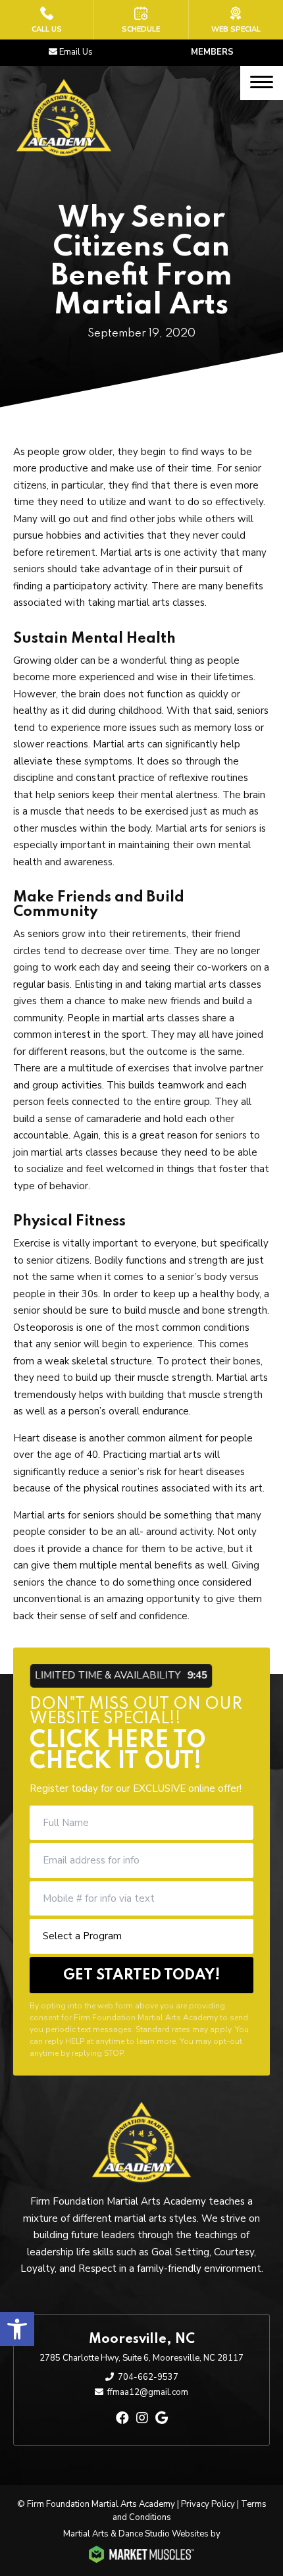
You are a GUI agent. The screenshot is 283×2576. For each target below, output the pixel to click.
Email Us (76, 52)
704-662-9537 (148, 2377)
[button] (17, 2329)
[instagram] (142, 2418)
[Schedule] (141, 20)
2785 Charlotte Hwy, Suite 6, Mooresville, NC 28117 (141, 2358)
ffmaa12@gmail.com (148, 2392)
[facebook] (122, 2418)
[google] (162, 2418)
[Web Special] (236, 20)
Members (212, 52)
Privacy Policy (208, 2504)
